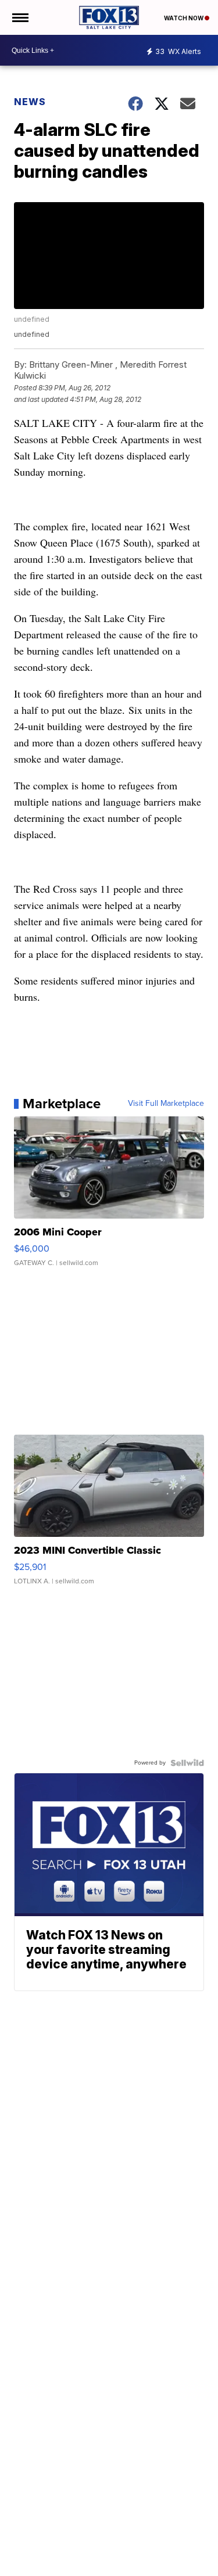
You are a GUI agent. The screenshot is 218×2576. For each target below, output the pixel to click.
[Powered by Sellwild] (187, 1763)
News (30, 102)
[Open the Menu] (19, 17)
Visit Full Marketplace (166, 1104)
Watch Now (184, 18)
